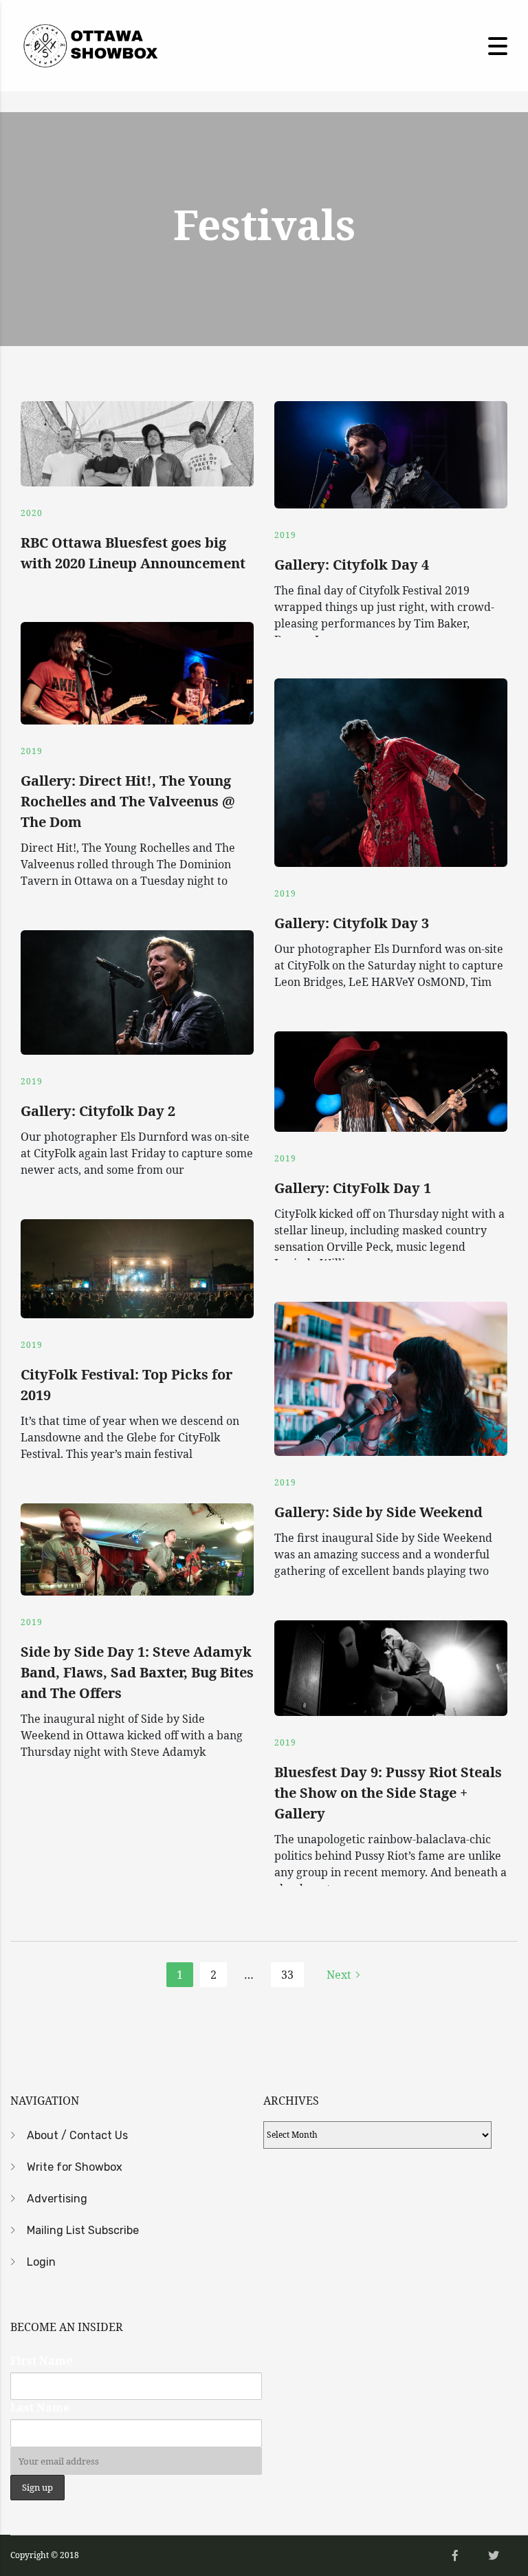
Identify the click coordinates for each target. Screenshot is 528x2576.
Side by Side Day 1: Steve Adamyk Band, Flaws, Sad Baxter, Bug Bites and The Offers (137, 1672)
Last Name (40, 2407)
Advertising (57, 2199)
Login (41, 2262)
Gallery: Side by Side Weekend (378, 1512)
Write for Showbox (75, 2167)
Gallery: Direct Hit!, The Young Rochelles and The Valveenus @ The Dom (128, 801)
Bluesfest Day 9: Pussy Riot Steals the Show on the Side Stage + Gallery (388, 1793)
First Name (41, 2361)
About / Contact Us (77, 2135)
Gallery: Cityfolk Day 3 (352, 923)
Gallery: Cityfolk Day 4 (352, 565)
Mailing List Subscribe (83, 2230)
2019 (285, 535)
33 (287, 1975)
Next (339, 1975)
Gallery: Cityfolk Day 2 (98, 1111)
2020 (32, 513)
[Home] (89, 45)
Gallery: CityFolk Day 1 (353, 1188)
